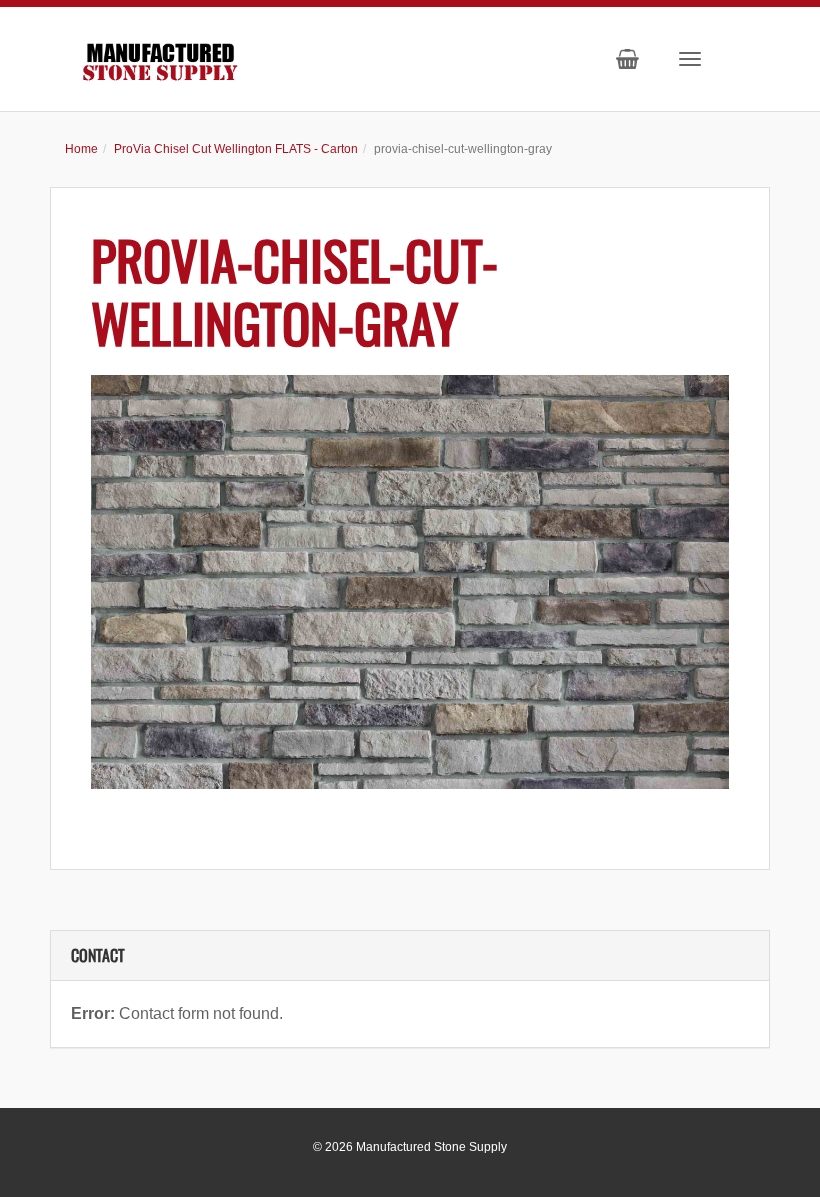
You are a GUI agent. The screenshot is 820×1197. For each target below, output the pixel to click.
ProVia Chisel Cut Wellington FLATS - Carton (236, 149)
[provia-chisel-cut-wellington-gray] (410, 582)
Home (81, 149)
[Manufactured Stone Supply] (160, 57)
